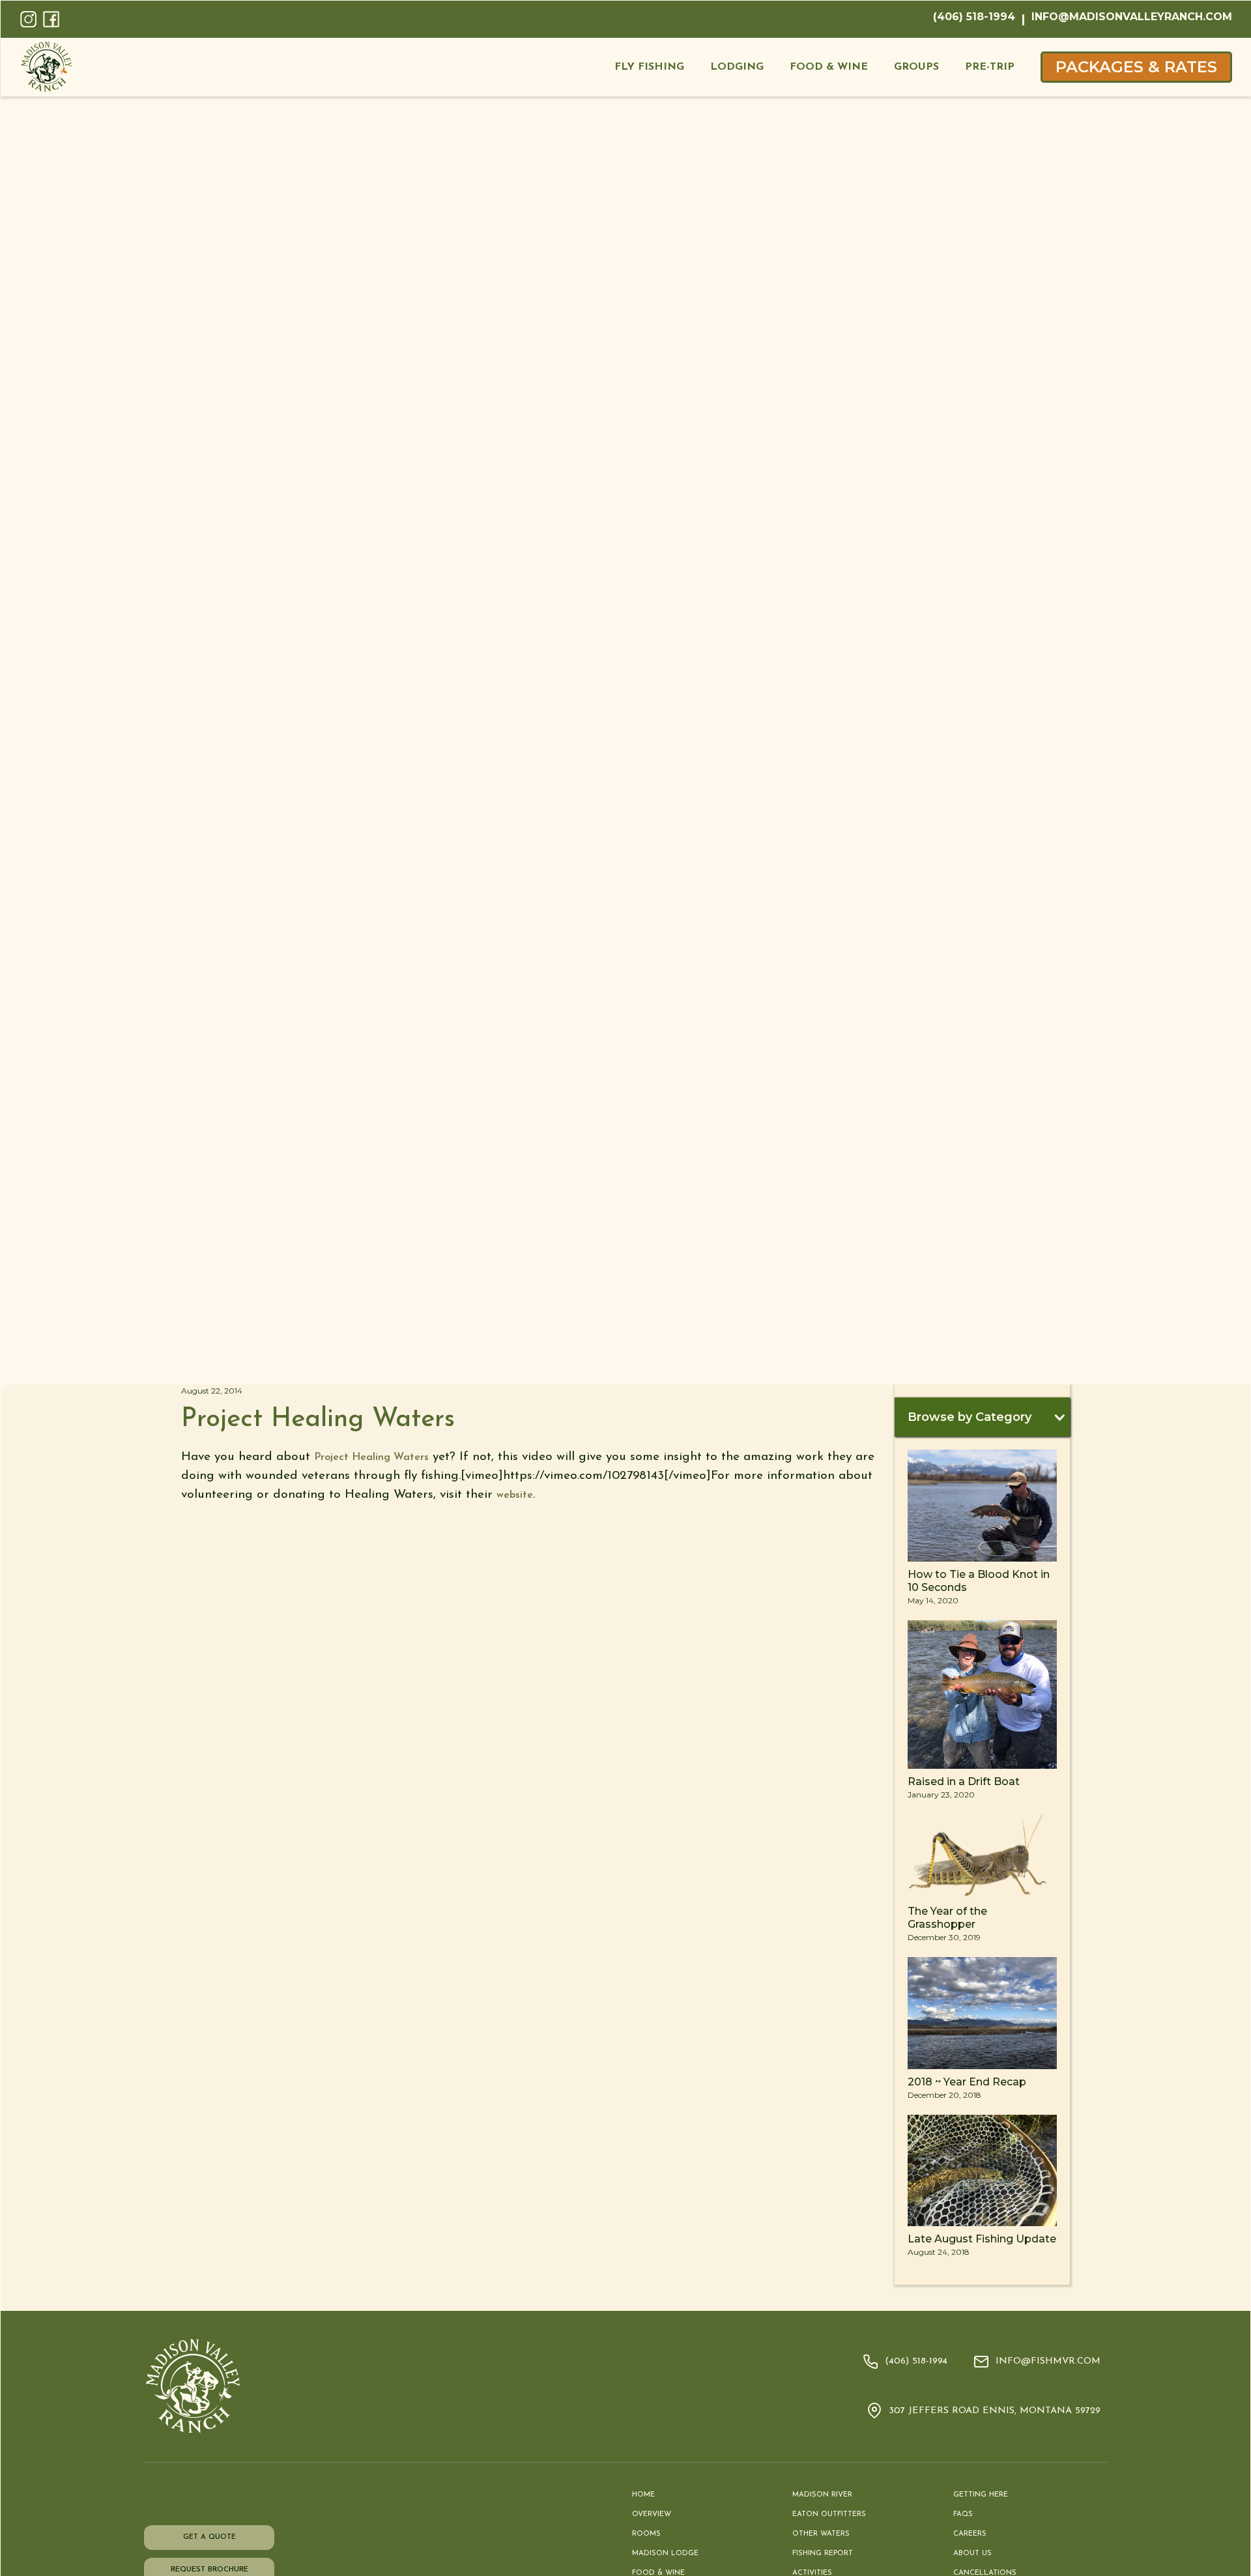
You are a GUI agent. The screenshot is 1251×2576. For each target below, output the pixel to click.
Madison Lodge (665, 2554)
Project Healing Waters (371, 1457)
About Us (972, 2554)
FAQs (963, 2514)
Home (643, 2495)
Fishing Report (823, 2554)
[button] (649, 67)
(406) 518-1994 (974, 17)
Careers (970, 2534)
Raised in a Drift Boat (964, 1782)
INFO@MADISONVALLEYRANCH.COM (1132, 17)
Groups (916, 67)
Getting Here (981, 2495)
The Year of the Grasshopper (947, 1918)
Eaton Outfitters (829, 2514)
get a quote (209, 2537)
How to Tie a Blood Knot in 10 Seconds (979, 1581)
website (515, 1495)
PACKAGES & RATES (1136, 67)
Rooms (646, 2534)
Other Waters (821, 2534)
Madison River (822, 2495)
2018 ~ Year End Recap (967, 2082)
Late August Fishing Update (982, 2239)
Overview (652, 2514)
